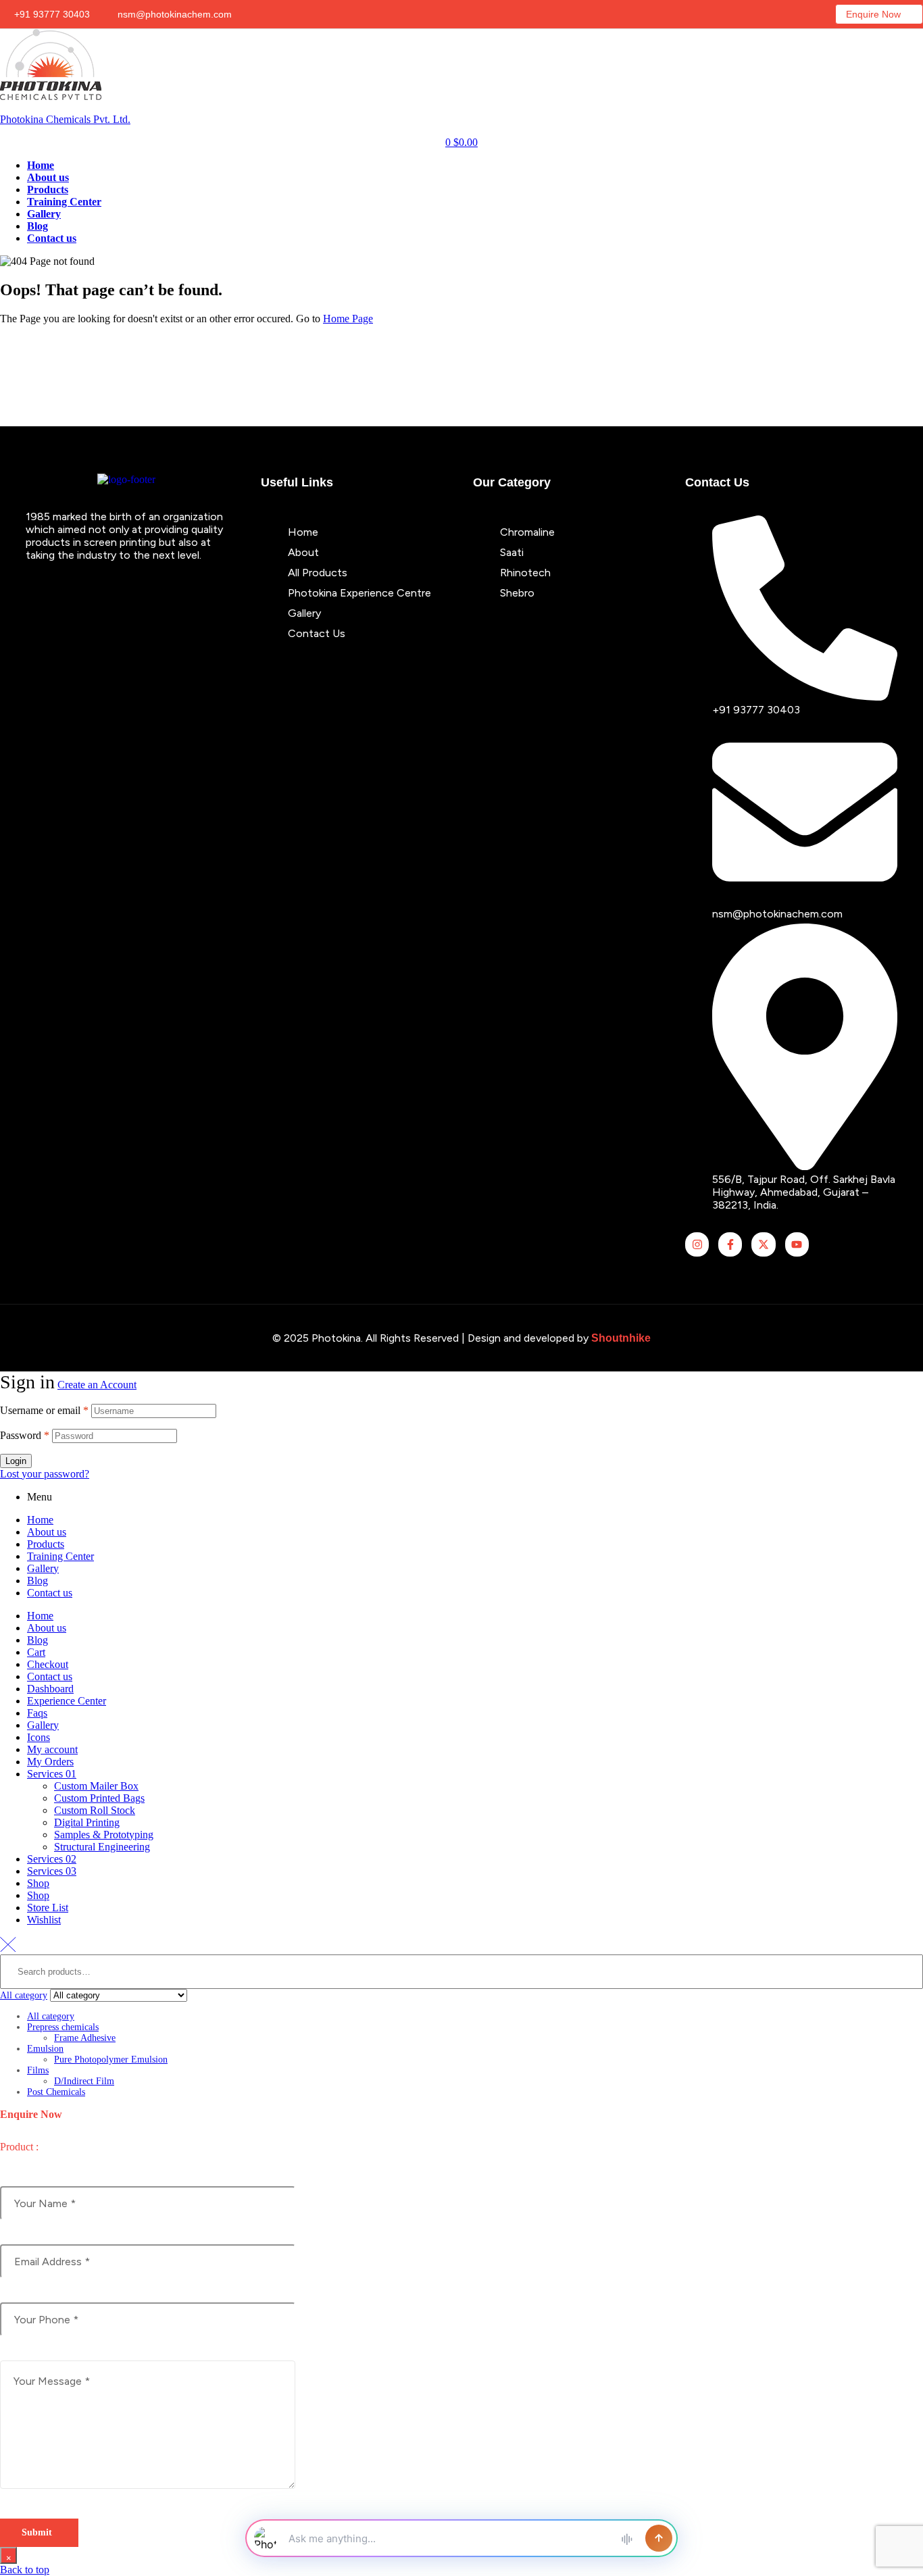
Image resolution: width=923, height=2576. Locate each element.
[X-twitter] (763, 1244)
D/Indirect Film (84, 2081)
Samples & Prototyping (104, 1835)
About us (47, 1532)
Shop (38, 1883)
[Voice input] (626, 2538)
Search (905, 2026)
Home (40, 1520)
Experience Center (67, 1701)
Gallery (43, 1568)
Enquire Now (873, 14)
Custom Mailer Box (96, 1786)
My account (52, 1749)
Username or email (44, 1410)
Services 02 (52, 1859)
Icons (39, 1737)
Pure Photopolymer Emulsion (111, 2060)
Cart (36, 1652)
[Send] (659, 2538)
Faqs (37, 1713)
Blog (38, 1581)
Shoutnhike (621, 1338)
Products (46, 1544)
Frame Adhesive (85, 2038)
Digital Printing (87, 1822)
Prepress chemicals (63, 2027)
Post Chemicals (56, 2092)
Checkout (48, 1664)
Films (38, 2070)
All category (51, 2016)
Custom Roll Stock (95, 1810)
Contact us (50, 1593)
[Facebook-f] (730, 1244)
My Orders (50, 1762)
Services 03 (52, 1871)
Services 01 (52, 1774)
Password (25, 1435)
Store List (48, 1908)
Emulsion (45, 2049)
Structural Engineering (102, 1847)
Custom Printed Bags (99, 1798)
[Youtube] (797, 1244)
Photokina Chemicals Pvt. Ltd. (65, 119)
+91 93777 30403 (51, 14)
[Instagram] (697, 1244)
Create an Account (97, 1385)
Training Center (60, 1556)
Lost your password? (45, 1474)
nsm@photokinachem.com (173, 14)
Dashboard (50, 1689)
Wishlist (44, 1920)
